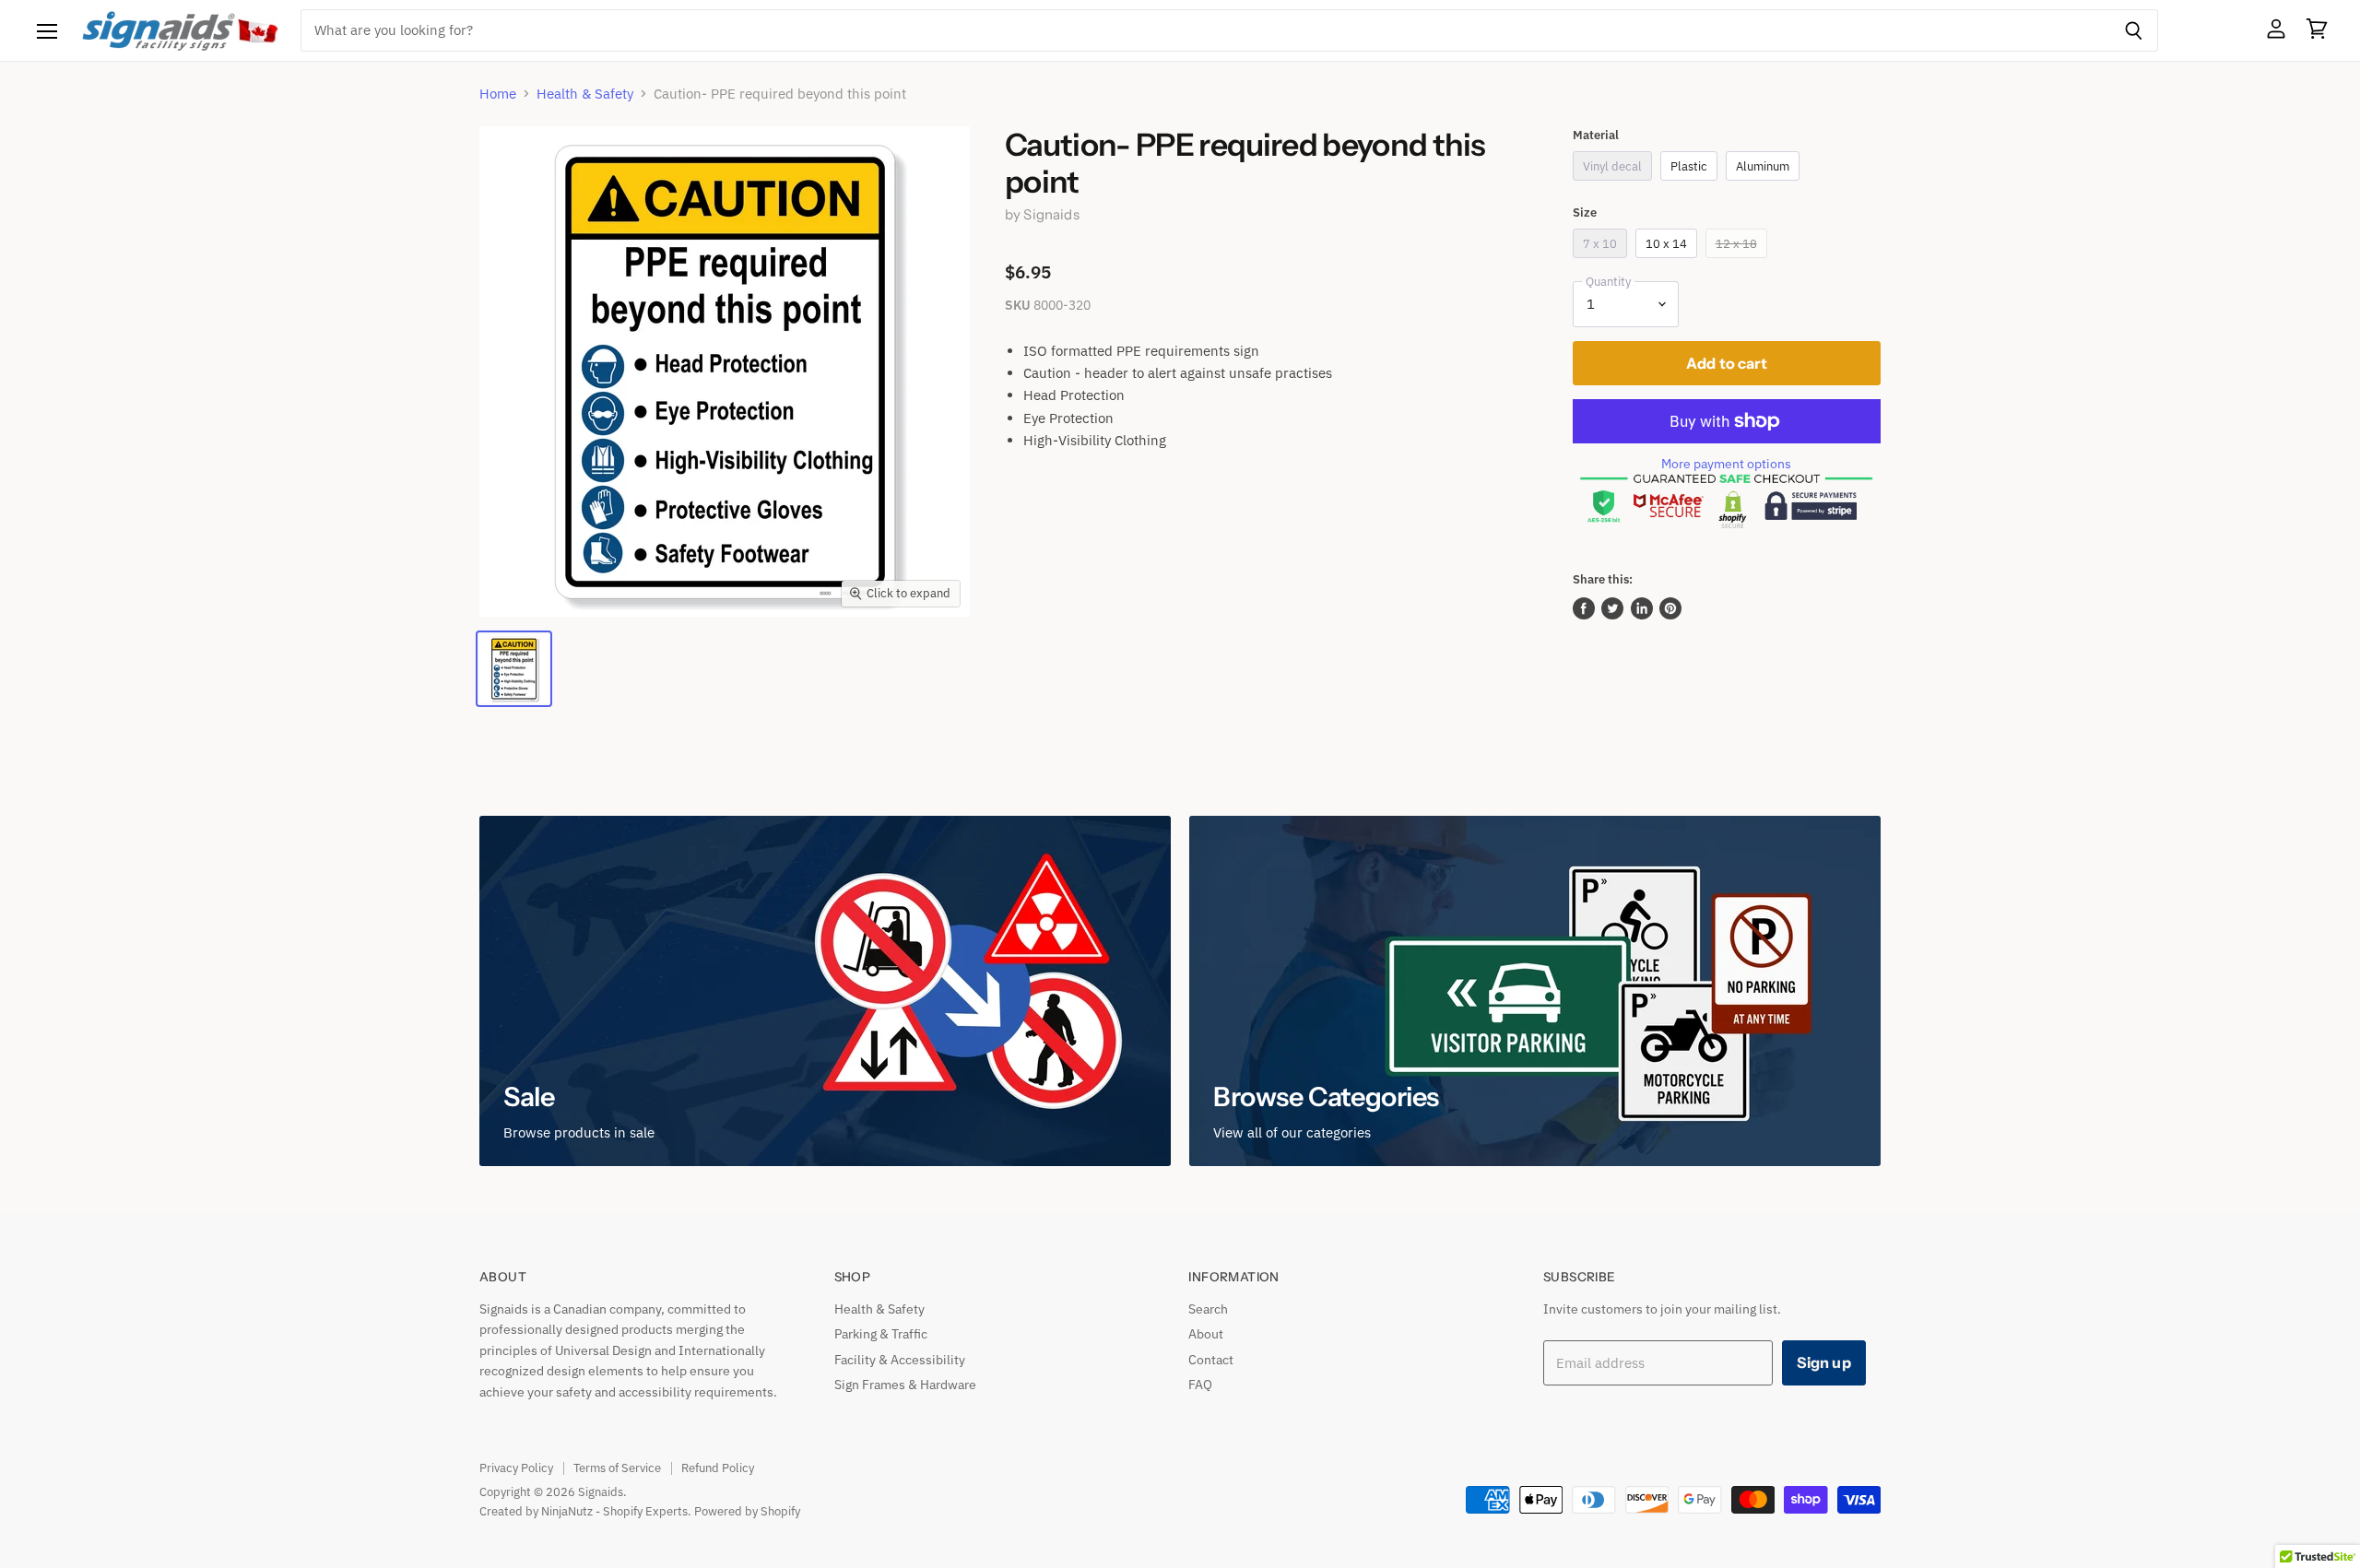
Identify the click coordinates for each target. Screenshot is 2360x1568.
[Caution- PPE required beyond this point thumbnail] (514, 669)
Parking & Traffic (881, 1334)
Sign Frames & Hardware (905, 1385)
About (1206, 1334)
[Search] (2134, 30)
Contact (1211, 1360)
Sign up (1824, 1362)
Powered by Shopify (747, 1511)
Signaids (1051, 214)
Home (498, 94)
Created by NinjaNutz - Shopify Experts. (585, 1511)
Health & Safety (585, 94)
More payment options (1726, 464)
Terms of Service (617, 1468)
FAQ (1200, 1385)
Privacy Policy (516, 1468)
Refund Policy (718, 1468)
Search (1208, 1309)
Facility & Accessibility (900, 1360)
